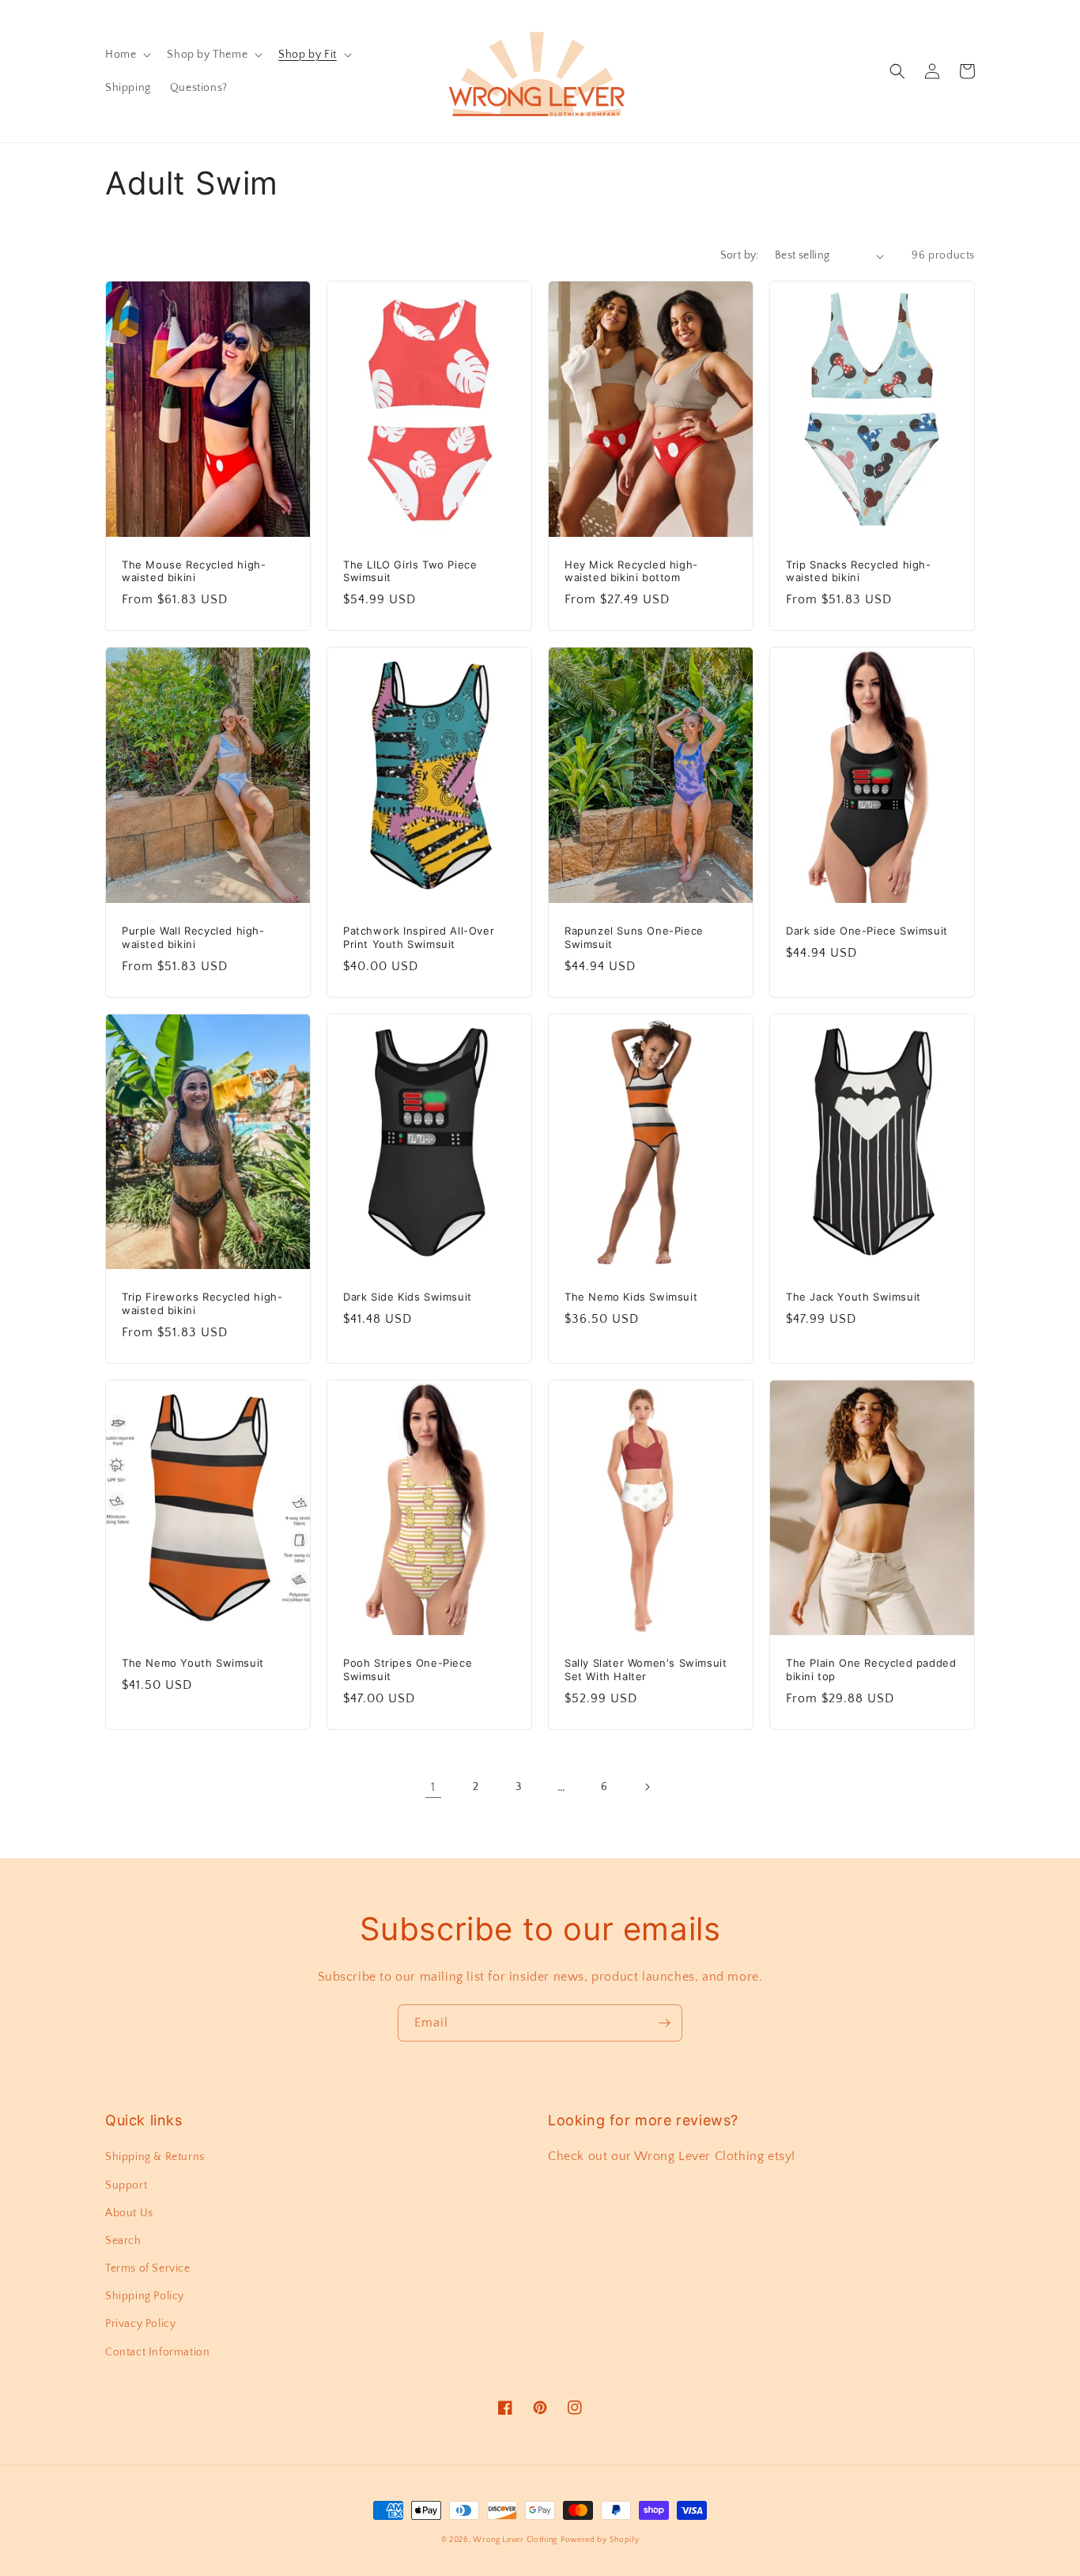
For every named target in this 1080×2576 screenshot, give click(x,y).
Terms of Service (148, 2268)
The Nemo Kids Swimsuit (631, 1297)
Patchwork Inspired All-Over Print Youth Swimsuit (419, 937)
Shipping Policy (145, 2296)
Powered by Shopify (600, 2540)
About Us (129, 2213)
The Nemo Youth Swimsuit (193, 1663)
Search (123, 2241)
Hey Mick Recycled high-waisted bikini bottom (631, 571)
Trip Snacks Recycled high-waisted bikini (859, 571)
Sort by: (740, 255)
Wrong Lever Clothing (515, 2540)
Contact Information (157, 2352)
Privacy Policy (140, 2324)
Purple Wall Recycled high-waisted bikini (193, 937)
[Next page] (647, 1787)
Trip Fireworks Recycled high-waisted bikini (202, 1303)
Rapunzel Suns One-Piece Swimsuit (634, 937)
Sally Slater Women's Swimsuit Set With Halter (646, 1669)
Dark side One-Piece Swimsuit (867, 931)
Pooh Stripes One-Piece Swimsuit (408, 1669)
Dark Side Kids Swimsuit (408, 1297)
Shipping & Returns (155, 2157)
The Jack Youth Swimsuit (853, 1297)
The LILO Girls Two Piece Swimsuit (410, 571)
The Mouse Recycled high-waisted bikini (194, 571)
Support (126, 2185)
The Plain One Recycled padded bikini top (871, 1669)
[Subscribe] (664, 2023)
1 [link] (433, 1787)
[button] (127, 55)
